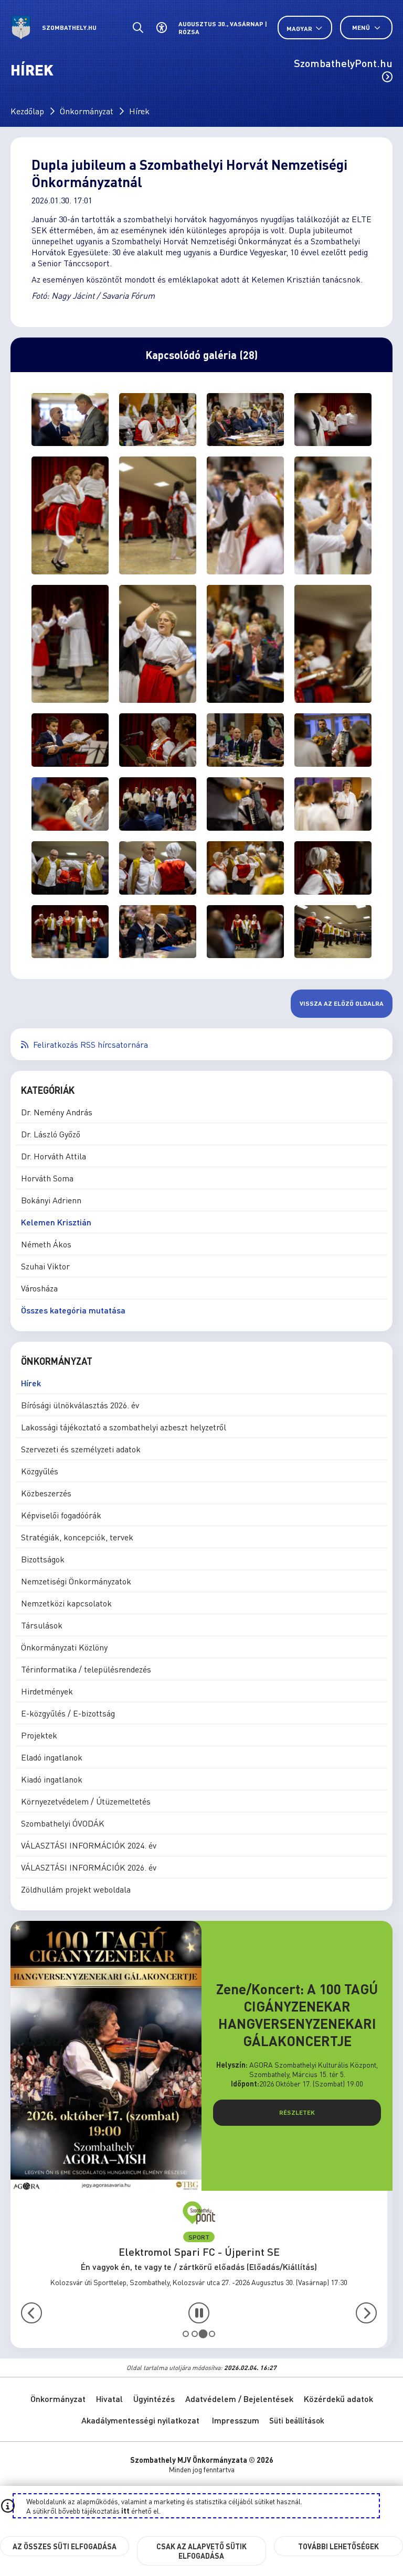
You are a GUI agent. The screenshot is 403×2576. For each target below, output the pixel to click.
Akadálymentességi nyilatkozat (140, 2420)
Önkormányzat (87, 111)
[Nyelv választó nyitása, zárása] (305, 28)
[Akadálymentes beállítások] (161, 28)
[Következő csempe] (366, 2313)
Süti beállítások (297, 2420)
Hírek (139, 111)
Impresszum (236, 2420)
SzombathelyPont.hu (343, 63)
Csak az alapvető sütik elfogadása (201, 2551)
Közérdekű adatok (338, 2399)
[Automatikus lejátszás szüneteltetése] (199, 2313)
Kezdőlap (27, 111)
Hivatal (109, 2399)
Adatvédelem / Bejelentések (239, 2399)
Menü (362, 28)
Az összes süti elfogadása (65, 2546)
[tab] (186, 2334)
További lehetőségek (338, 2546)
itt (125, 2510)
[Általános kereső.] (138, 28)
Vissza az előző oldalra (342, 1003)
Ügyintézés (154, 2399)
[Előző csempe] (31, 2313)
